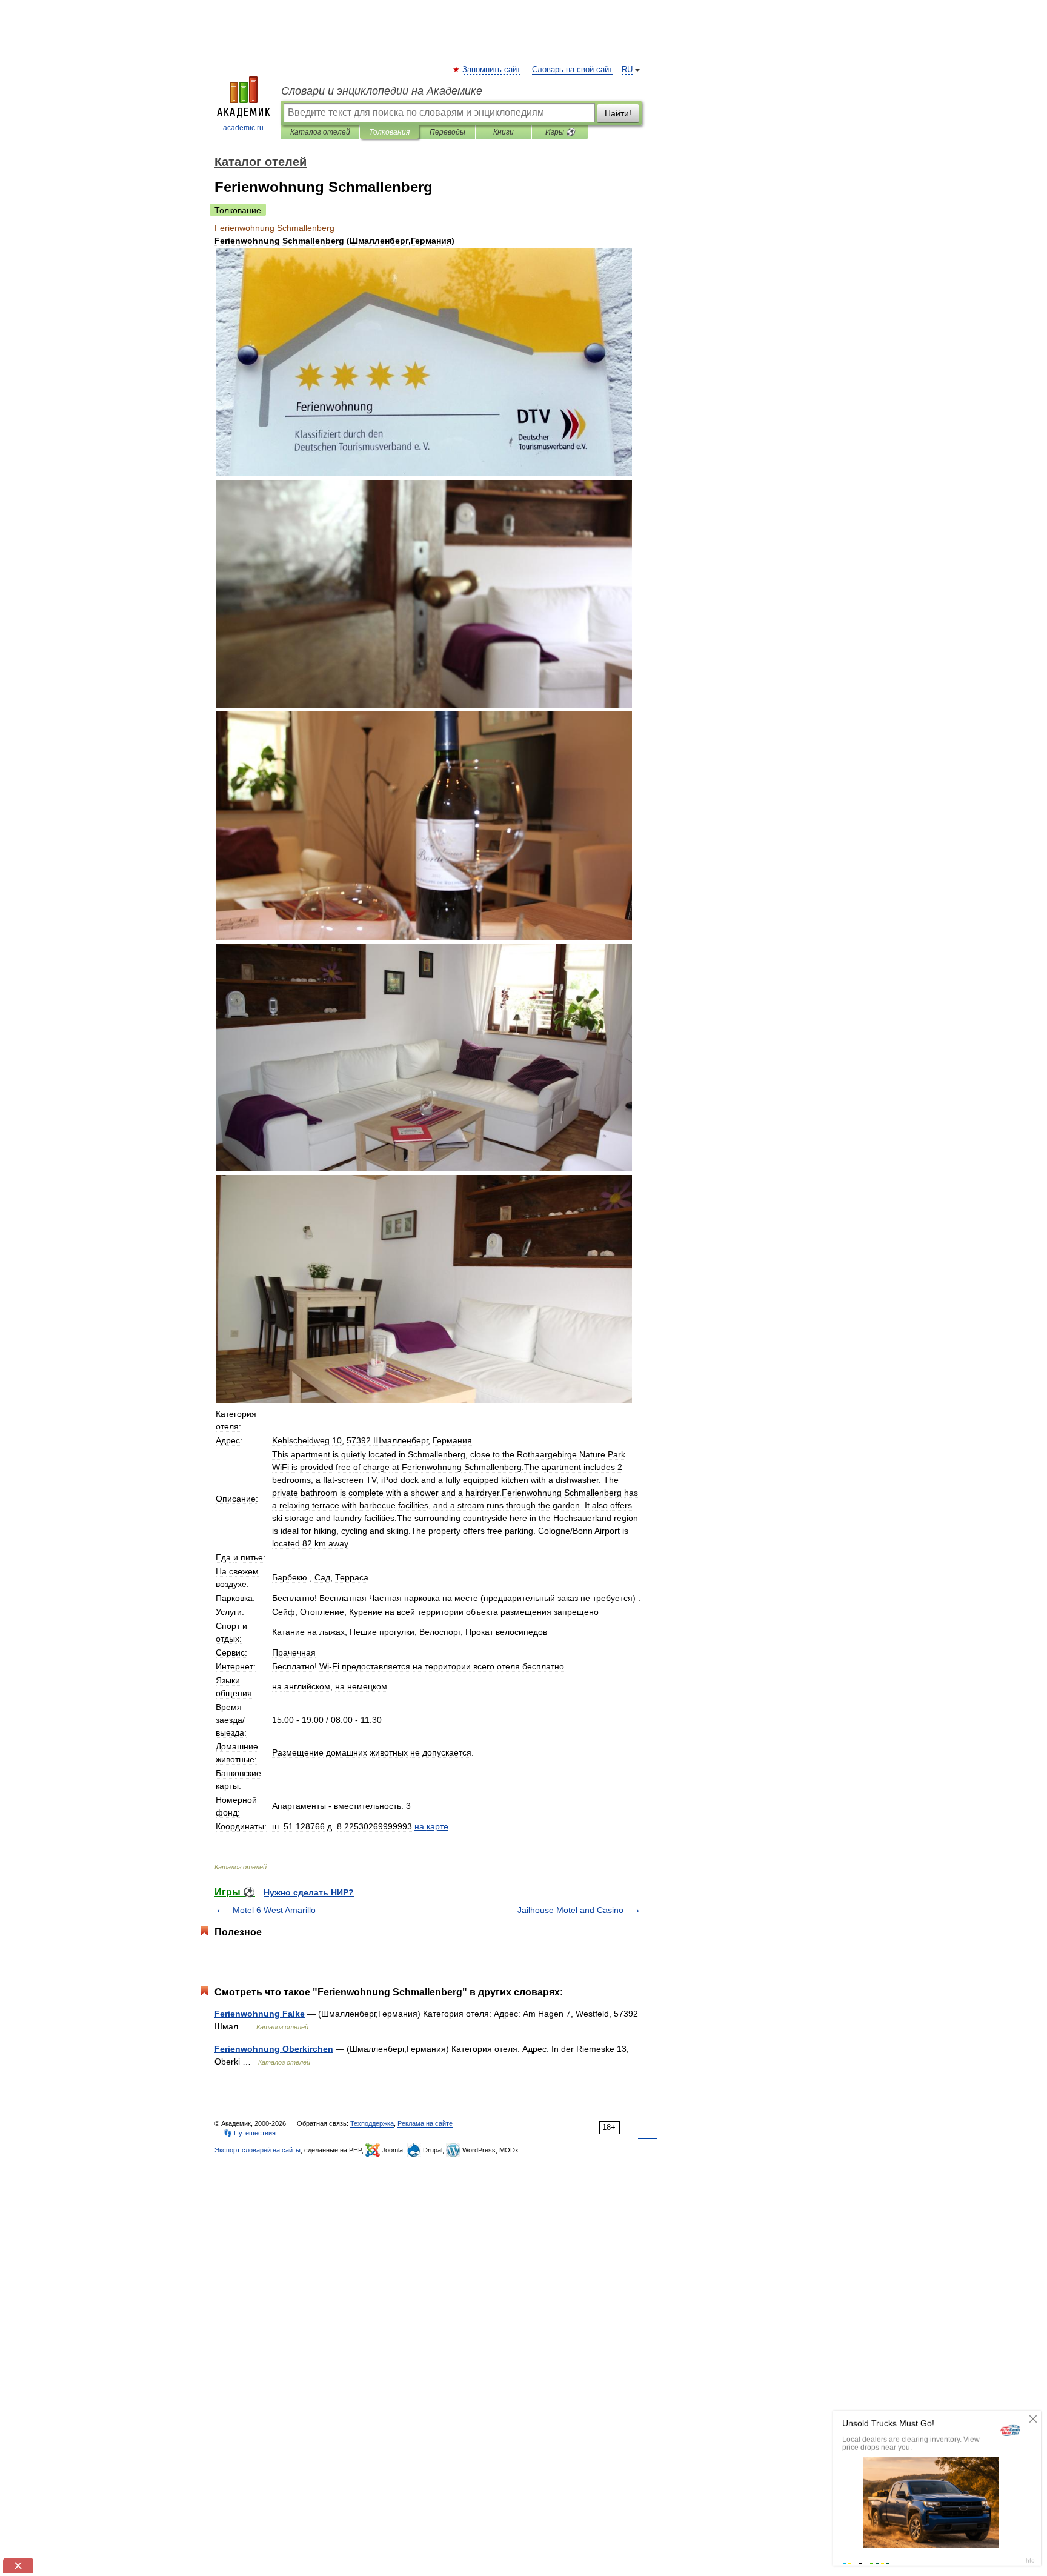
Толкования (389, 132)
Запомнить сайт (492, 70)
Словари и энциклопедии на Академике (382, 91)
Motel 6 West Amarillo (274, 1910)
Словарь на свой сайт (572, 70)
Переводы (447, 132)
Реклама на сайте (425, 2123)
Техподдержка (372, 2123)
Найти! (618, 113)
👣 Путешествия (250, 2133)
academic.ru (243, 128)
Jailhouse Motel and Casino (570, 1910)
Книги (504, 132)
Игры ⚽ (560, 132)
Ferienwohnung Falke (260, 2014)
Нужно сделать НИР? (309, 1892)
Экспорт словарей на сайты (258, 2150)
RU (627, 70)
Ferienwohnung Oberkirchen (274, 2049)
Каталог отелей (320, 132)
